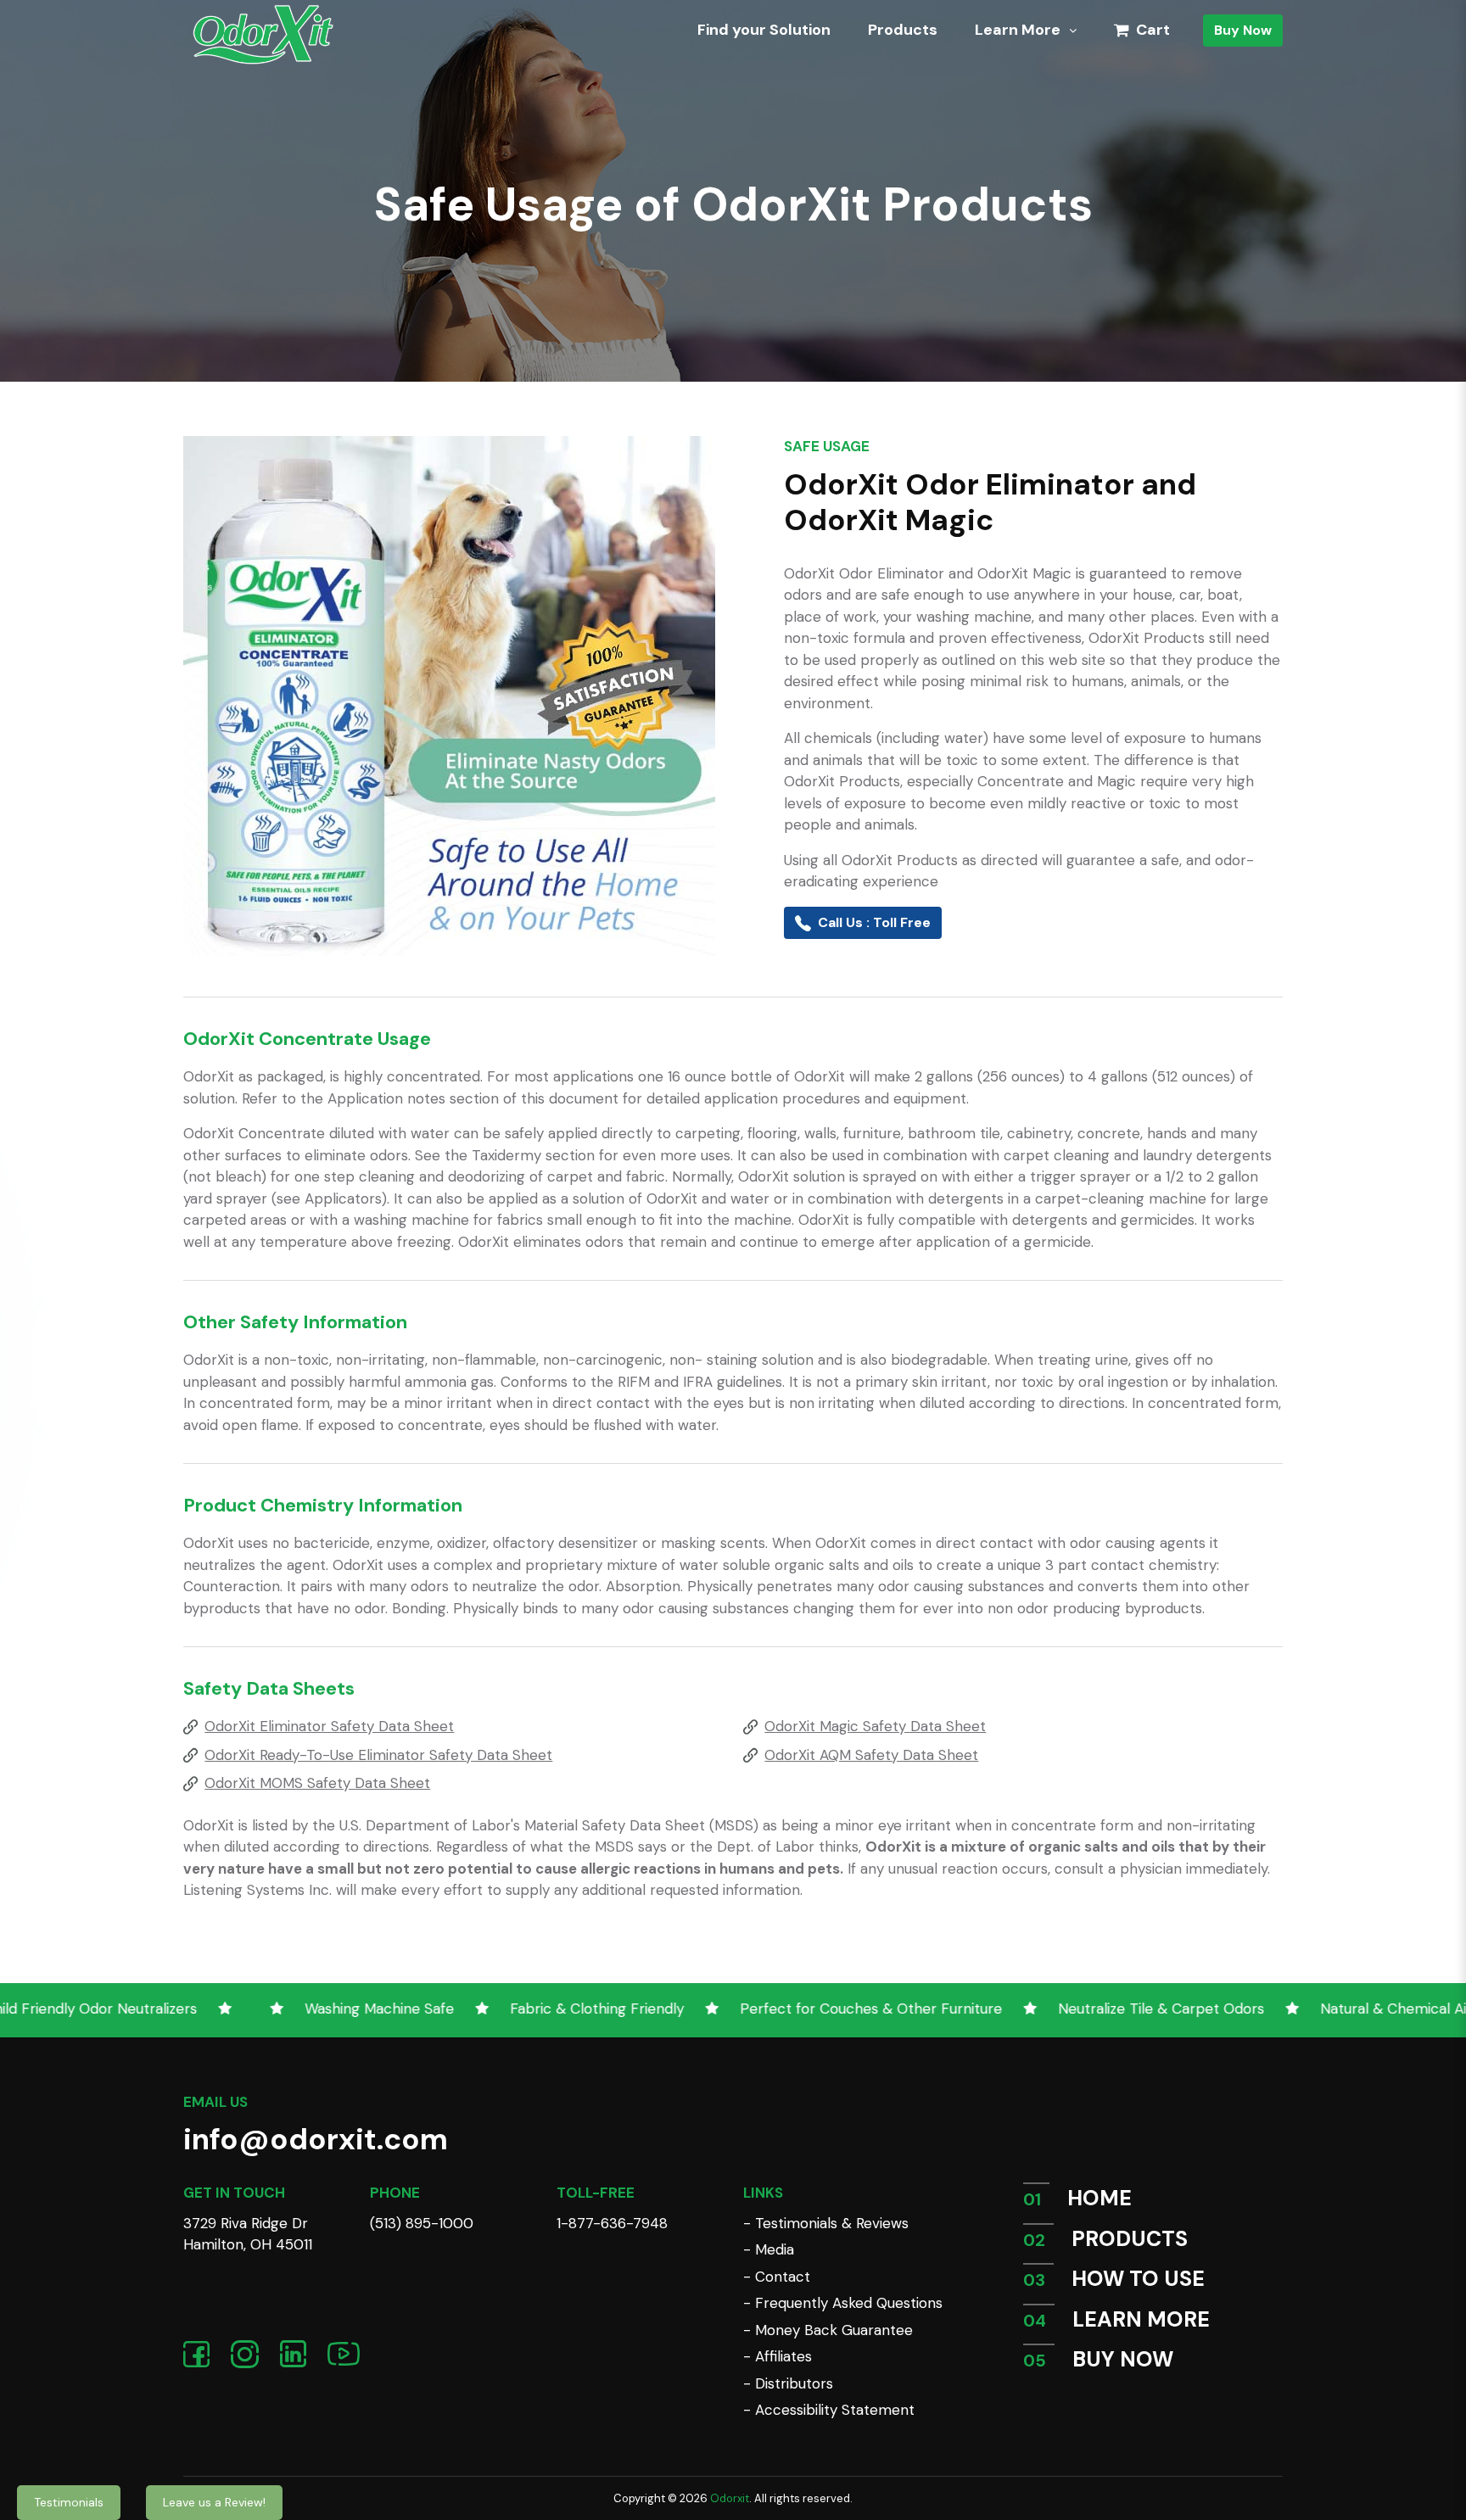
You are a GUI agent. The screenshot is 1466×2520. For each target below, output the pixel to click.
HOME (1099, 2198)
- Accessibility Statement (829, 2410)
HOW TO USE (1138, 2279)
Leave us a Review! (214, 2502)
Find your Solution (764, 30)
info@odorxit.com (316, 2139)
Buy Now (1243, 30)
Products (903, 30)
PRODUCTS (1130, 2239)
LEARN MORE (1141, 2319)
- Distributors (788, 2383)
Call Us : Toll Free (874, 922)
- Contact (777, 2277)
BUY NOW (1123, 2359)
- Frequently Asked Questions (843, 2303)
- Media (769, 2249)
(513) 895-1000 (422, 2223)
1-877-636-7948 (612, 2223)
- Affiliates (778, 2356)
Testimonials (69, 2502)
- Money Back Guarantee (828, 2330)
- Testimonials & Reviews (826, 2223)
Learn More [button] (1019, 30)
